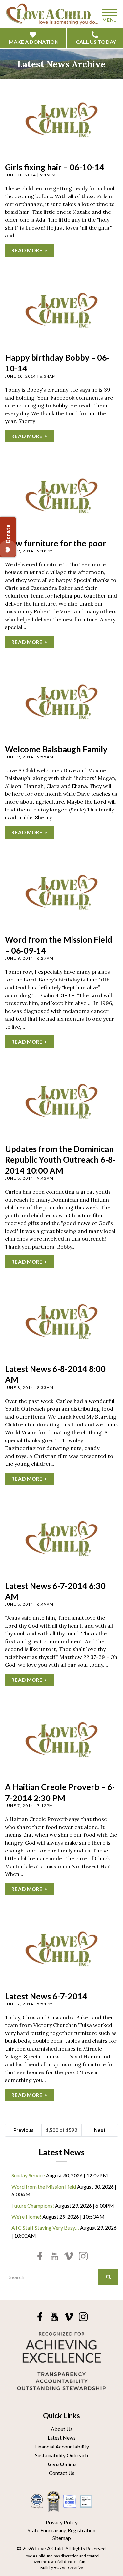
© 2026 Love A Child (40, 2548)
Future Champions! (33, 2205)
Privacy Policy (62, 2522)
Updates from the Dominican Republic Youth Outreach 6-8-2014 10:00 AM (60, 1160)
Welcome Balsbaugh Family (56, 749)
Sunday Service (28, 2175)
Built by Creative (62, 2568)
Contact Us (62, 2473)
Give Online (62, 2464)
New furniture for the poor (56, 543)
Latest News (62, 2438)
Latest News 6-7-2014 (46, 1996)
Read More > (29, 250)
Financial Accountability (62, 2446)
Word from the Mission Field (44, 2186)
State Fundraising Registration (61, 2530)
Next (100, 2130)
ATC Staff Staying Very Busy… (45, 2228)
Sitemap (62, 2538)
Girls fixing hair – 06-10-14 (55, 167)
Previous (23, 2130)
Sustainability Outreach (61, 2455)
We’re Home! (26, 2217)
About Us (62, 2429)
